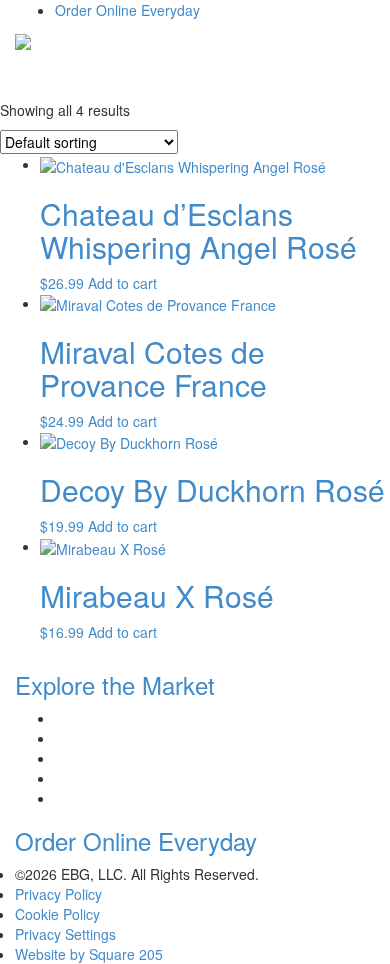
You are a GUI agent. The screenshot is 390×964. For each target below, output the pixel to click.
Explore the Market (115, 684)
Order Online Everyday (127, 10)
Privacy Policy (58, 894)
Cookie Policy (57, 914)
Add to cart (122, 283)
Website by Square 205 (89, 954)
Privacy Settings (65, 934)
